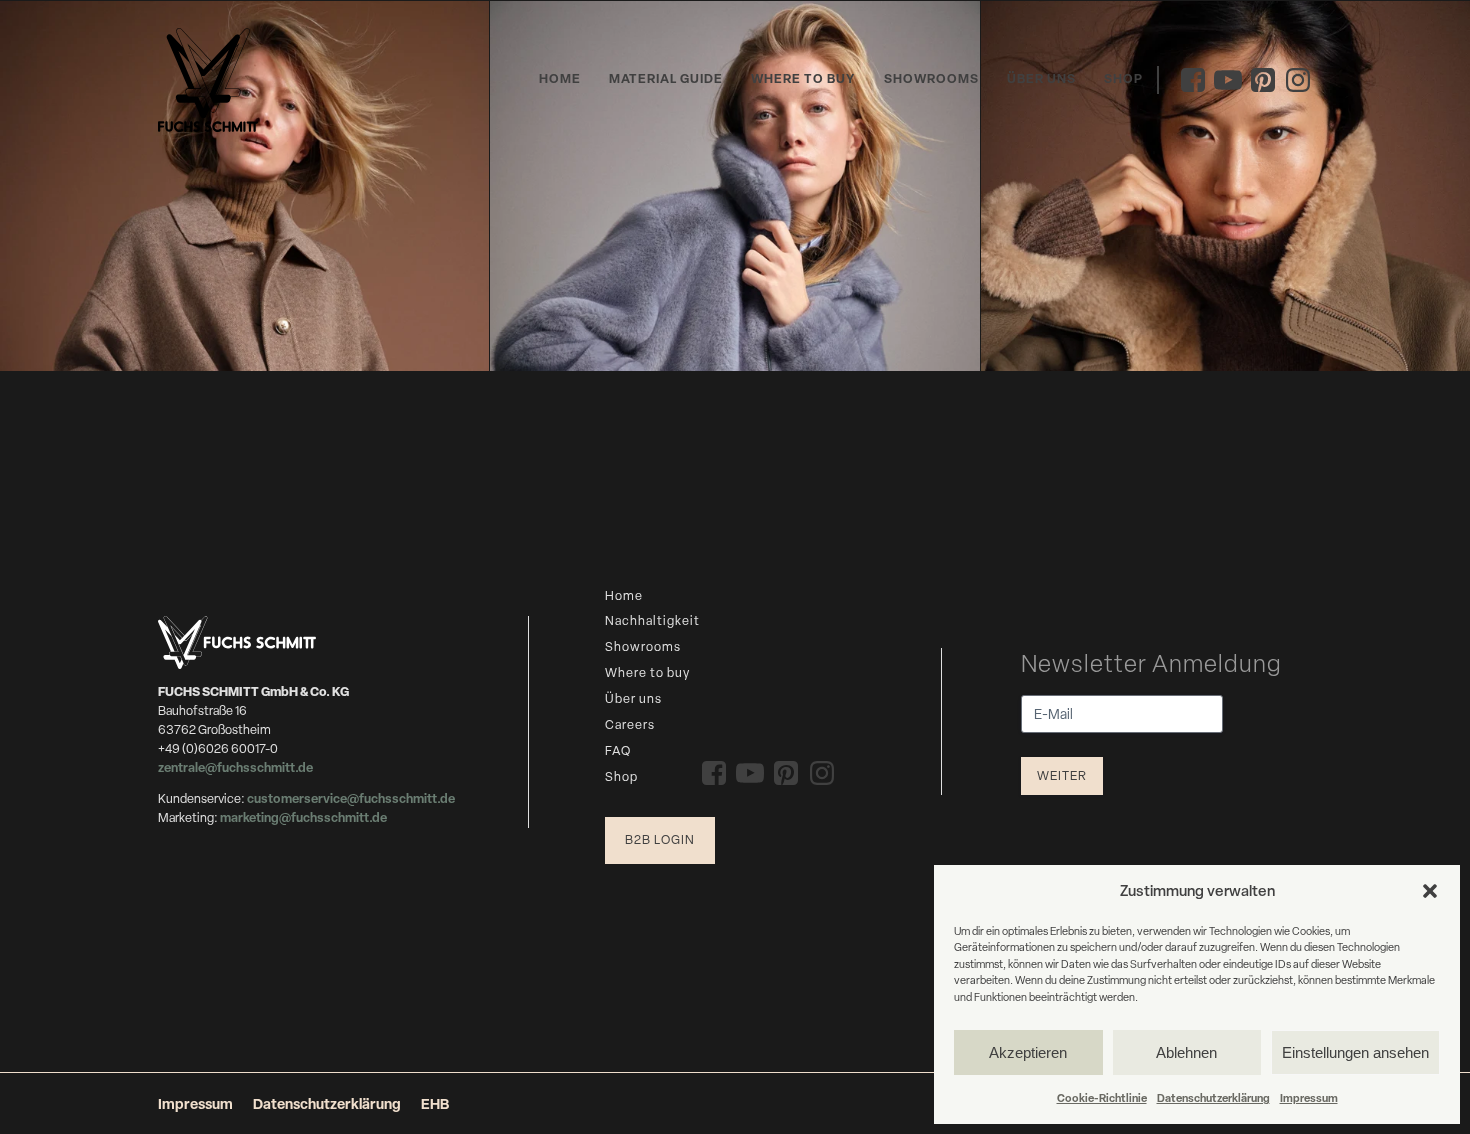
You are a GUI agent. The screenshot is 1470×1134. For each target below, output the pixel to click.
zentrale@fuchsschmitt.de (236, 767)
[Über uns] (1225, 186)
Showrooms (931, 78)
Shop (1123, 78)
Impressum (1309, 1097)
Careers (630, 724)
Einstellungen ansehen (1355, 1052)
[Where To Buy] (244, 186)
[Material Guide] (734, 186)
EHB (435, 1103)
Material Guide (666, 78)
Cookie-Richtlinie (1102, 1097)
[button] (1430, 891)
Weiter (1062, 775)
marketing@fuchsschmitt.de (303, 817)
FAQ (618, 750)
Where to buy (803, 78)
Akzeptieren (1028, 1052)
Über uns (1041, 78)
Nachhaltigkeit (652, 620)
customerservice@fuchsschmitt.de (351, 798)
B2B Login (660, 839)
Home (560, 78)
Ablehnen (1186, 1052)
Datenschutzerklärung (1213, 1097)
